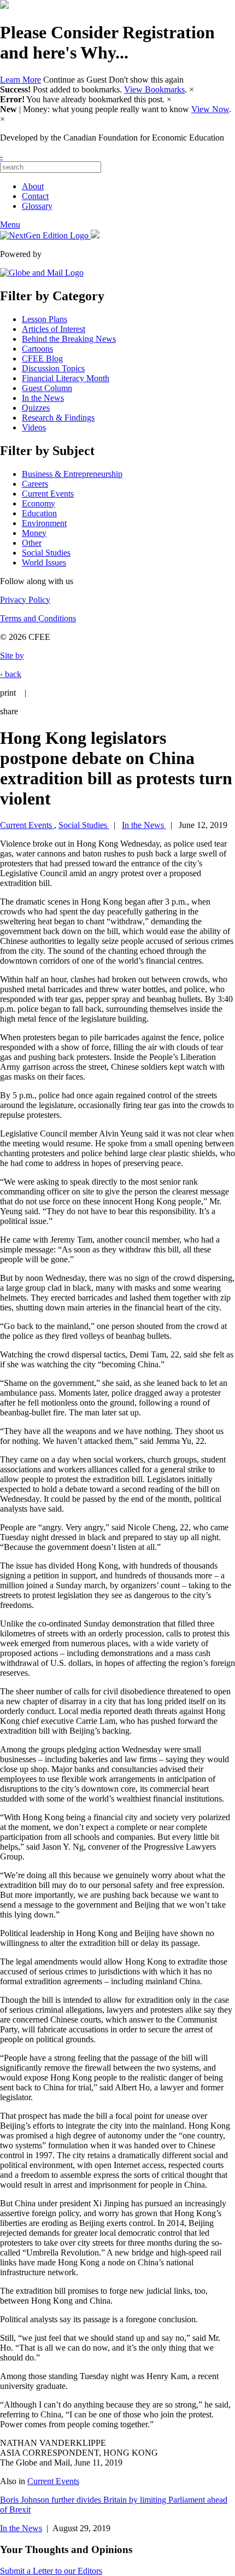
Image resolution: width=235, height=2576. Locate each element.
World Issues (44, 563)
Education (39, 513)
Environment (44, 523)
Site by (12, 655)
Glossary (37, 206)
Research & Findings (58, 418)
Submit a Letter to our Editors (51, 2571)
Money (34, 533)
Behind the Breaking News (69, 339)
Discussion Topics (53, 368)
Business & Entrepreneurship (72, 474)
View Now (210, 109)
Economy (39, 503)
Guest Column (47, 388)
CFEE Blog (42, 359)
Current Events (48, 494)
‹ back (11, 674)
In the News (43, 398)
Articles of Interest (54, 329)
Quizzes (36, 408)
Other (32, 543)
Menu (10, 225)
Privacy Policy (25, 600)
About (33, 186)
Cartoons (37, 349)
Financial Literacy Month (66, 378)
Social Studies (46, 553)
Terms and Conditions (38, 618)
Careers (35, 484)
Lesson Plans (45, 319)
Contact (35, 196)
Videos (34, 427)
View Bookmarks (154, 89)
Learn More (20, 80)
